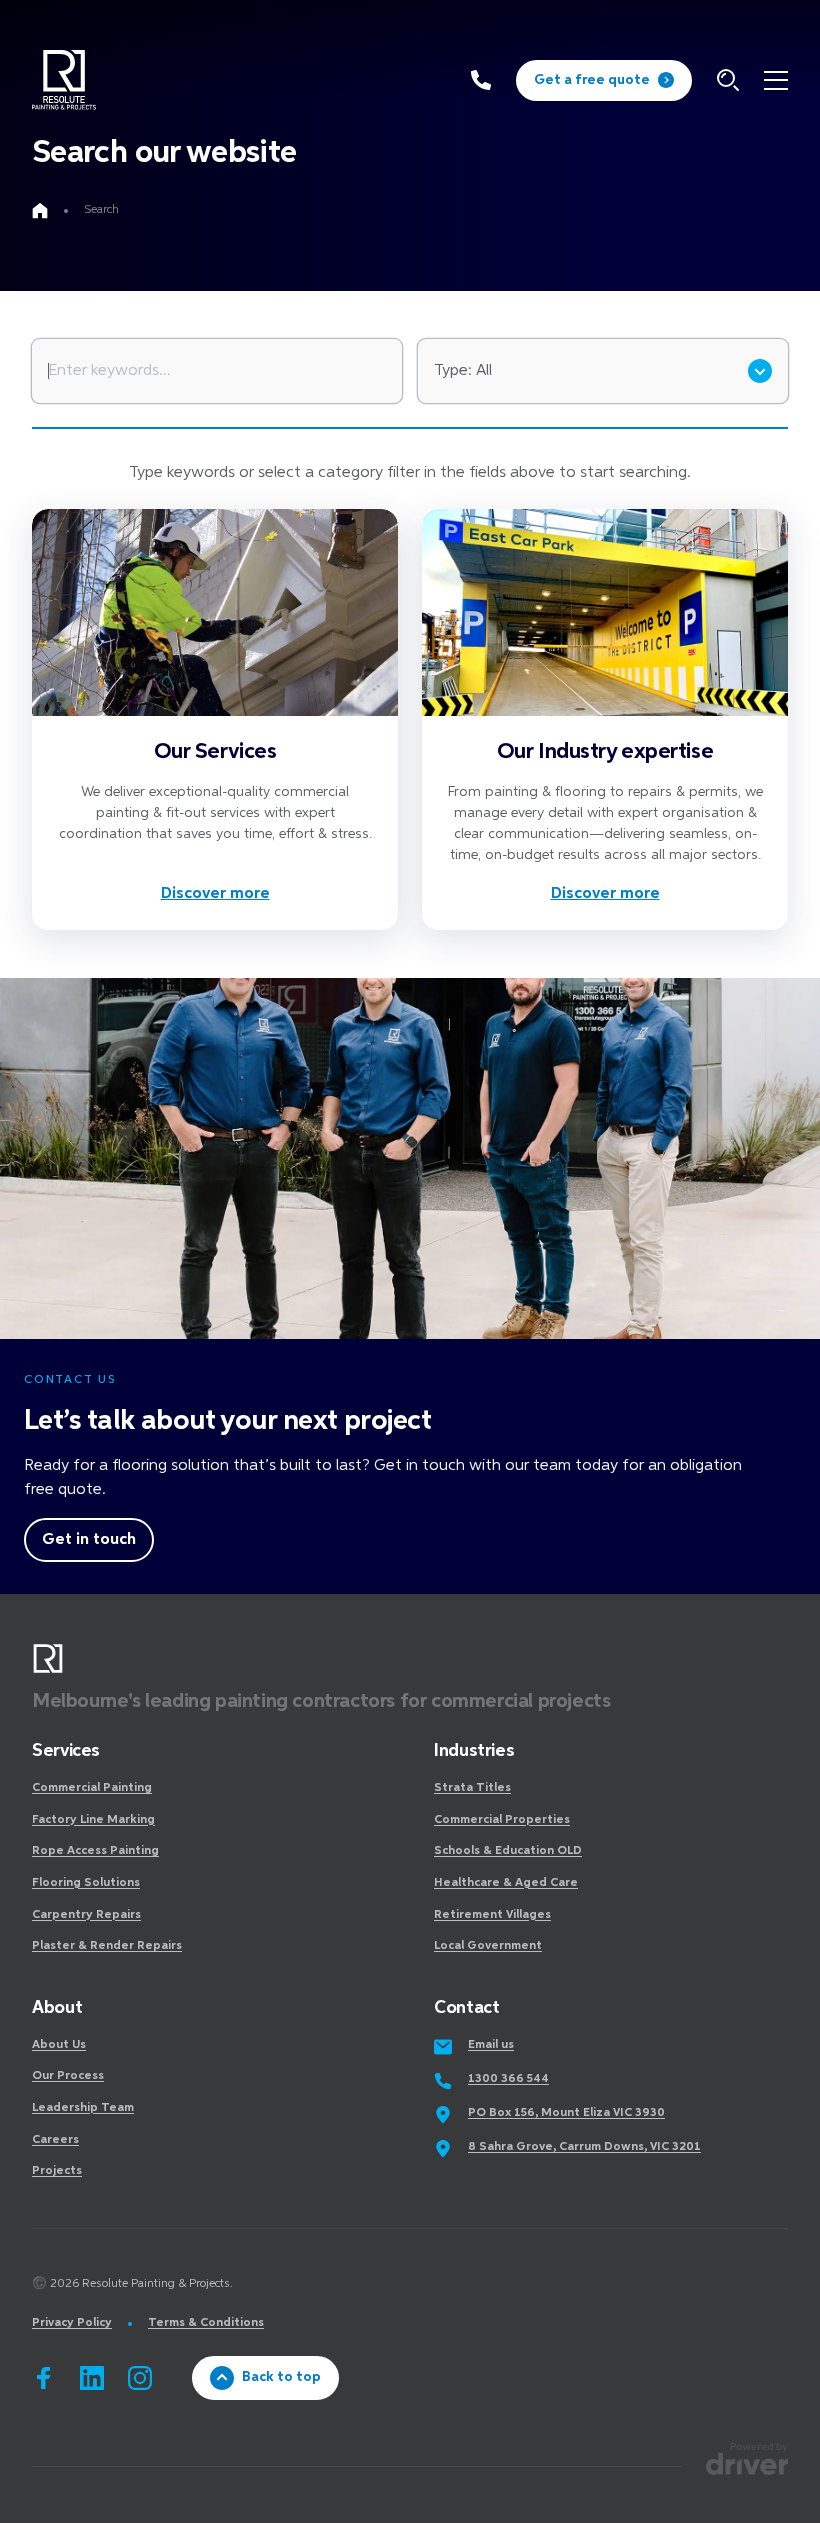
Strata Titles (472, 1788)
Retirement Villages (492, 1915)
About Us (59, 2045)
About (57, 2008)
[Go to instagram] (140, 2378)
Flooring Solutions (86, 1883)
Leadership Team (83, 2108)
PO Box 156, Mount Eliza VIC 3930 (566, 2113)
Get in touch (89, 1540)
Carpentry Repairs (86, 1915)
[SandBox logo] (64, 80)
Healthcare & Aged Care (506, 1883)
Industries (474, 1751)
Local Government (488, 1946)
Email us (491, 2045)
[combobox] (603, 371)
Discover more (215, 894)
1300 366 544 (508, 2079)
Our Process (68, 2076)
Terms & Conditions (206, 2323)
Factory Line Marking (93, 1820)
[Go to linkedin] (92, 2378)
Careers (55, 2140)
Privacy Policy (72, 2323)
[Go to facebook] (44, 2378)
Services (66, 1751)
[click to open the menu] (776, 80)
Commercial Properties (502, 1820)
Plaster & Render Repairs (107, 1946)
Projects (57, 2171)
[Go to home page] (40, 211)
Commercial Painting (92, 1788)
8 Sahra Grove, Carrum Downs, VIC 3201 (584, 2147)
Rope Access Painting (95, 1851)
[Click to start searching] (728, 80)
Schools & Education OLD (508, 1851)
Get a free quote (592, 80)
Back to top (281, 2377)
